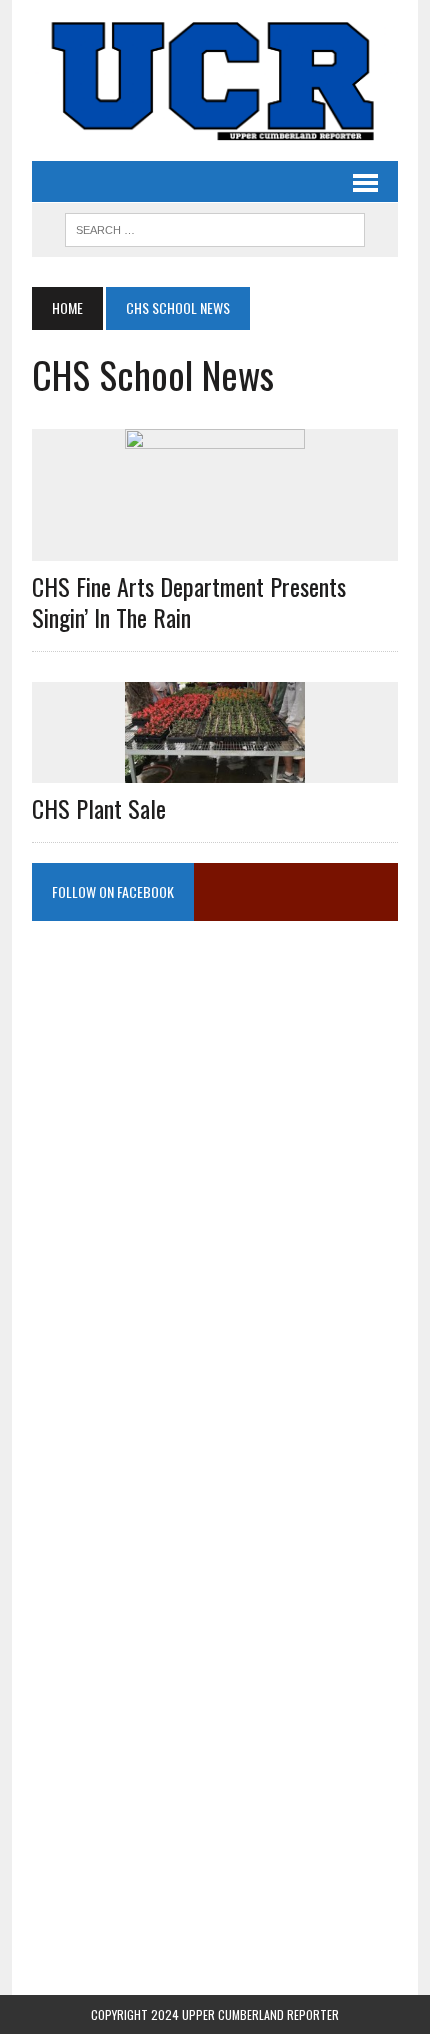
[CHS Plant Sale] (215, 769)
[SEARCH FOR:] (215, 227)
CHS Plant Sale (99, 808)
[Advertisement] (215, 1145)
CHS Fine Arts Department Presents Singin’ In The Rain (189, 601)
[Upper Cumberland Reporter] (215, 80)
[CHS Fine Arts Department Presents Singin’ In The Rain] (215, 547)
